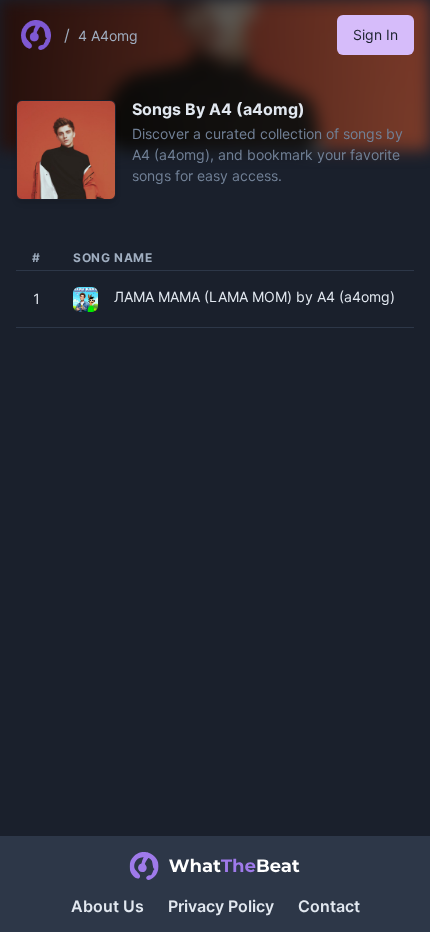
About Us (107, 906)
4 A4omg (108, 35)
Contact (329, 906)
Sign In (375, 34)
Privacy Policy (221, 906)
